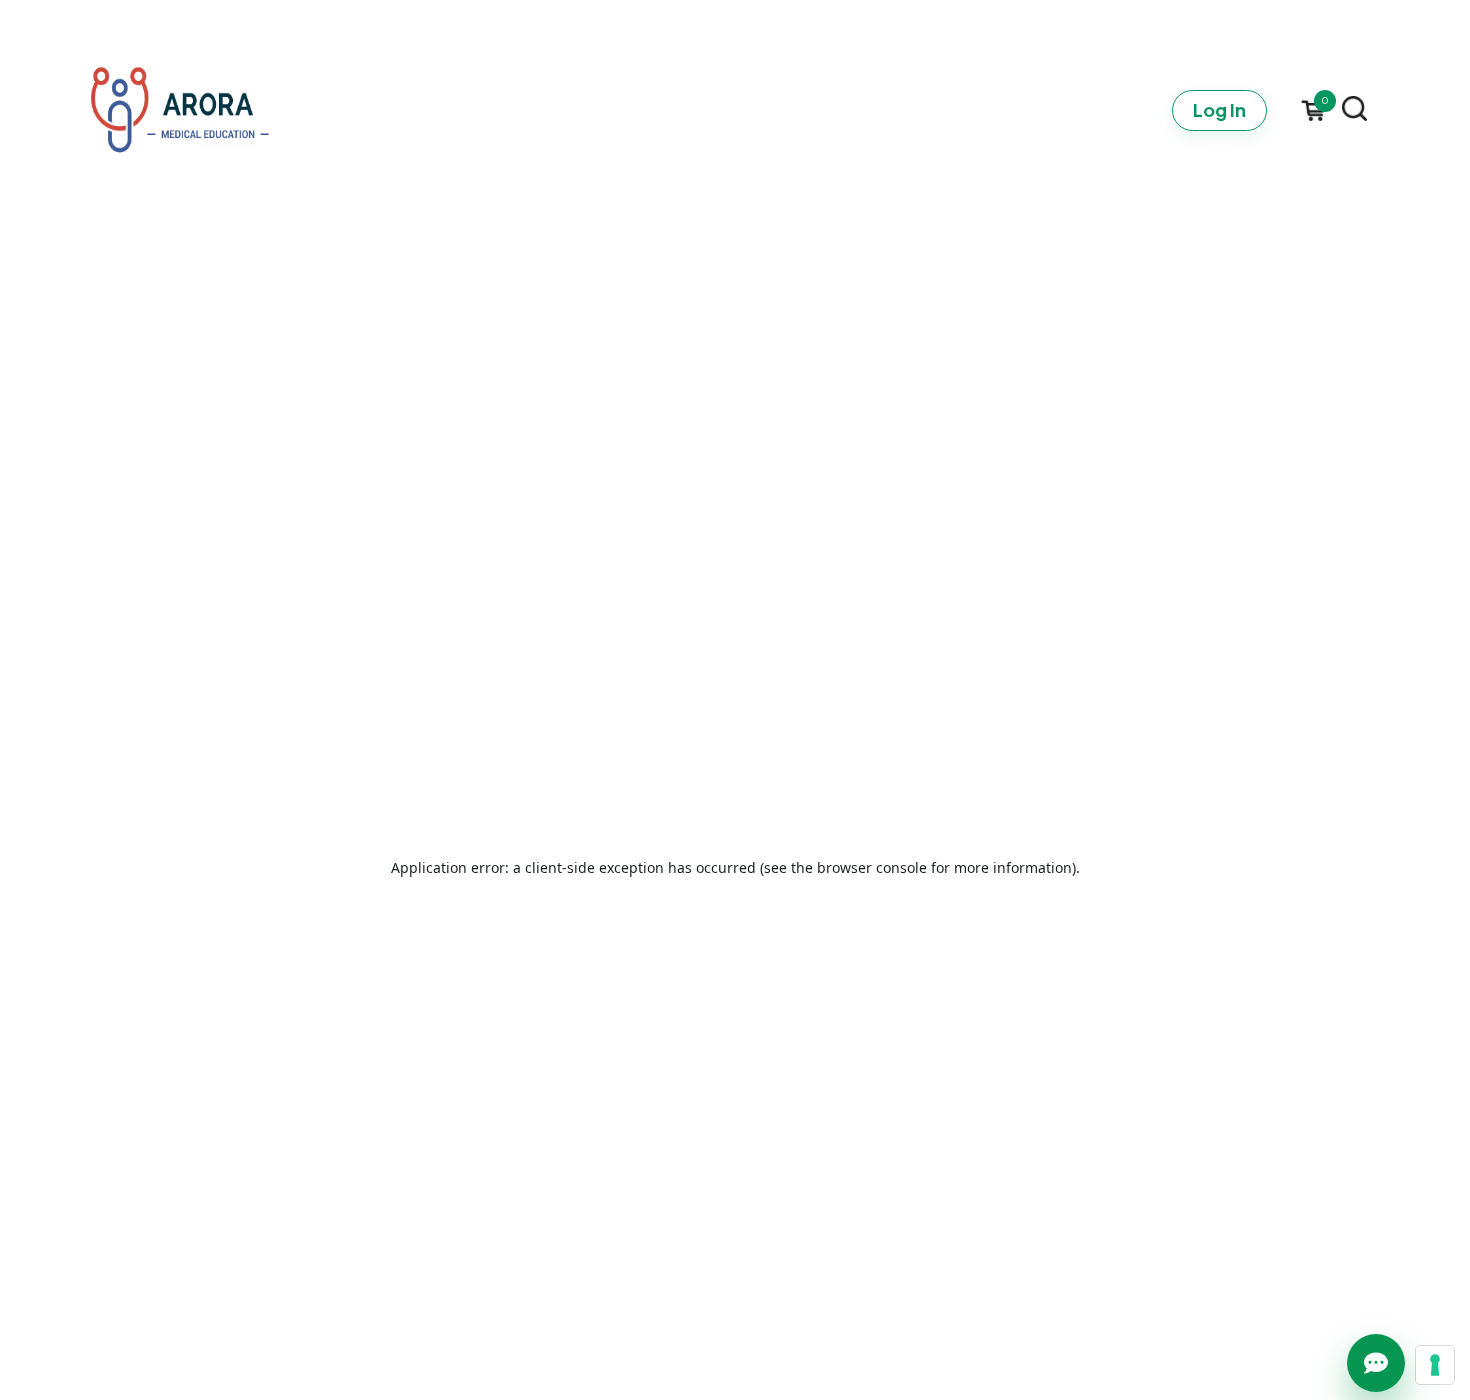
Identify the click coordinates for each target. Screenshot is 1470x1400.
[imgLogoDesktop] (179, 110)
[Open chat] (1376, 1363)
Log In (1219, 109)
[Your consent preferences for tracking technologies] (1435, 1365)
